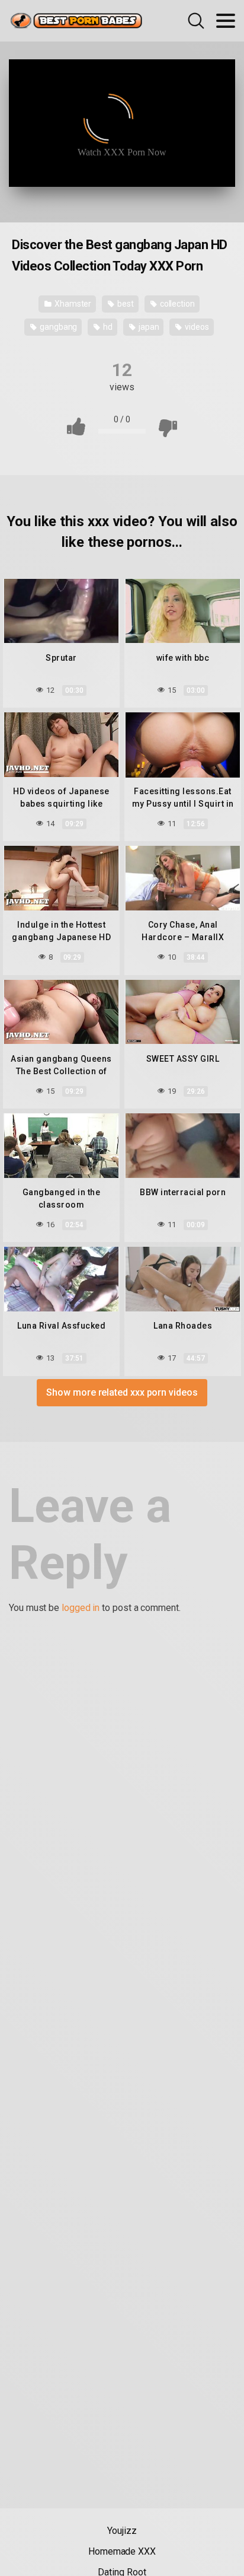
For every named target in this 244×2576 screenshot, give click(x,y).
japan (148, 327)
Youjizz (122, 2531)
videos (196, 327)
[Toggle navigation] (226, 21)
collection (176, 304)
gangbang (57, 327)
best (125, 304)
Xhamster (72, 304)
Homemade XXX (122, 2551)
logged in (81, 1608)
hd (107, 327)
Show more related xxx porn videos (122, 1392)
